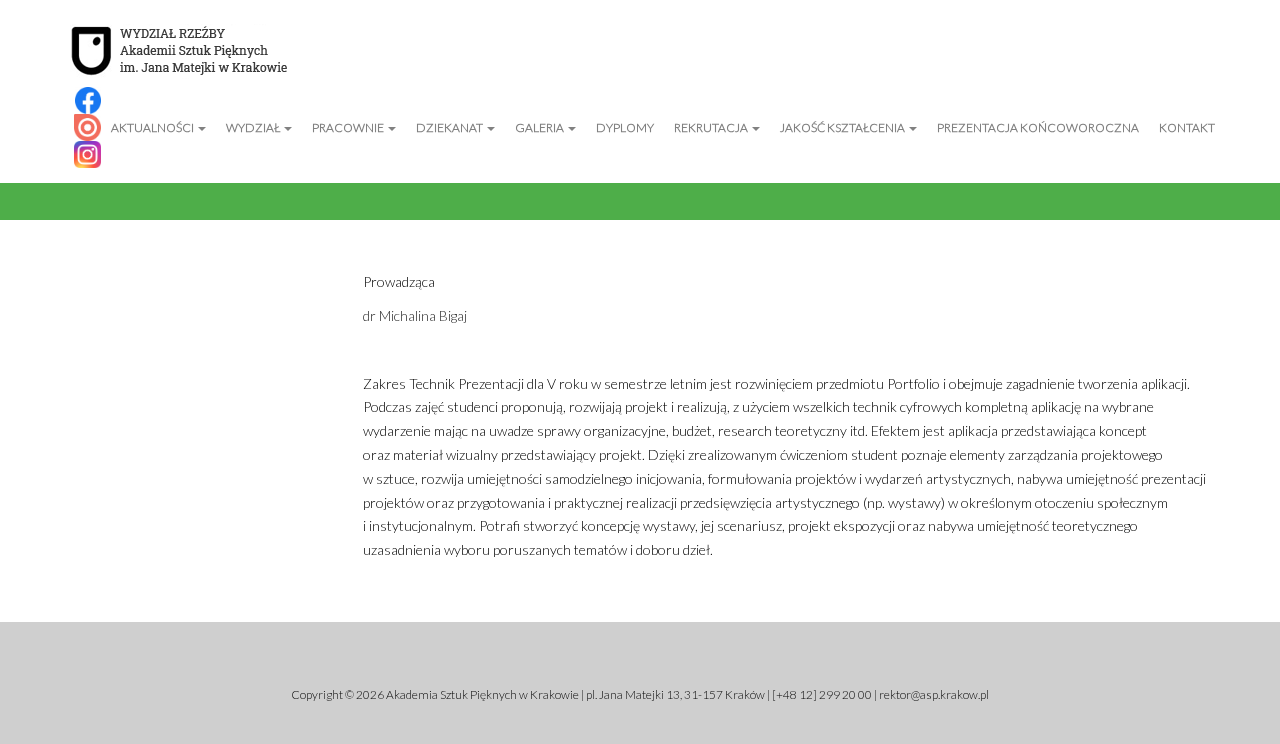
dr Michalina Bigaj (415, 315)
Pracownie (349, 127)
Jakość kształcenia (843, 127)
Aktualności (153, 127)
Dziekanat (450, 127)
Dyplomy (625, 127)
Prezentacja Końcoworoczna (1038, 127)
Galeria (540, 127)
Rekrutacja (712, 127)
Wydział (254, 127)
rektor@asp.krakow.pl (934, 694)
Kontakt (1187, 127)
